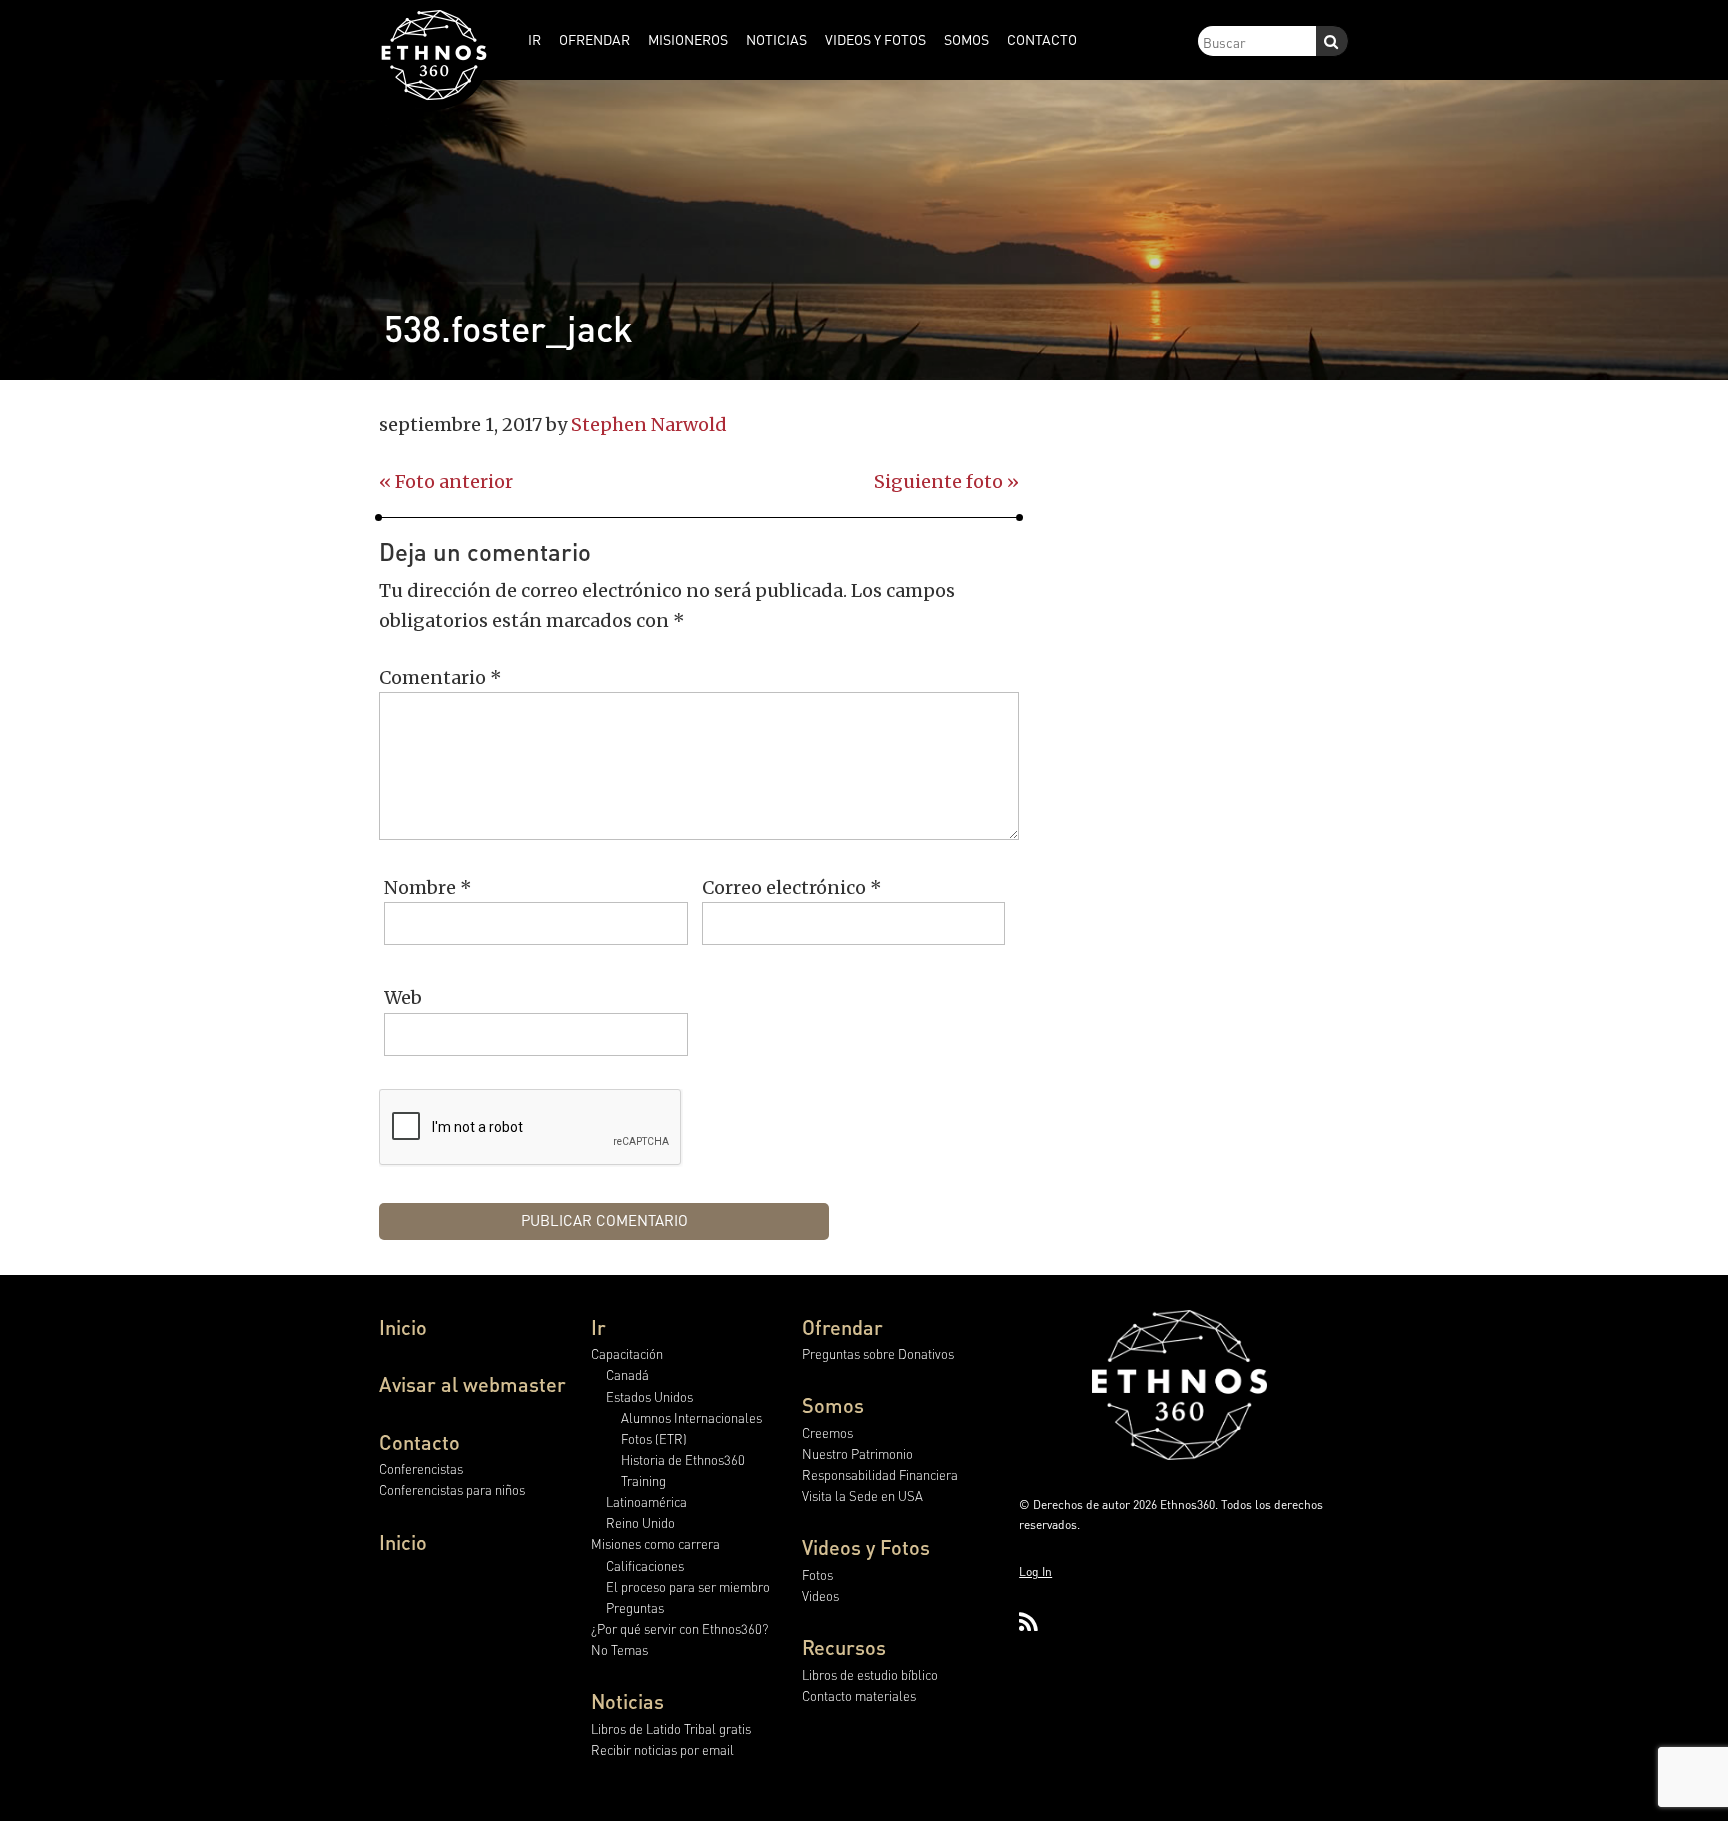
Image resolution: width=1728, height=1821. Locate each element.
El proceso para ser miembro (688, 1586)
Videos (820, 1595)
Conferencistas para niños (452, 1489)
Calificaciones (645, 1565)
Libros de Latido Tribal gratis (671, 1728)
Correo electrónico (792, 887)
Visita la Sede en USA (862, 1495)
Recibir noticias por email (662, 1749)
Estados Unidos (649, 1396)
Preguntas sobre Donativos (878, 1353)
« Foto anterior (446, 481)
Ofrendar (842, 1327)
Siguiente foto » (946, 481)
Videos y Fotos (866, 1547)
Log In (1035, 1571)
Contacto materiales (859, 1695)
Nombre (428, 887)
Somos (833, 1405)
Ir (598, 1327)
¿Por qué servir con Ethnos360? (679, 1628)
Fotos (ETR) (654, 1438)
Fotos (817, 1574)
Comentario (440, 677)
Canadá (627, 1374)
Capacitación (627, 1353)
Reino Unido (640, 1522)
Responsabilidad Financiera (880, 1474)
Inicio (403, 1327)
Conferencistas (421, 1468)
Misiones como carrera (655, 1543)
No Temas (619, 1649)
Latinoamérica (646, 1501)
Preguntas (635, 1607)
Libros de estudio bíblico (870, 1674)
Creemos (827, 1432)
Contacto (419, 1442)
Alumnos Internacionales (691, 1417)
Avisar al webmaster (472, 1384)
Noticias (627, 1701)
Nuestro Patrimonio (857, 1453)
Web (403, 997)
